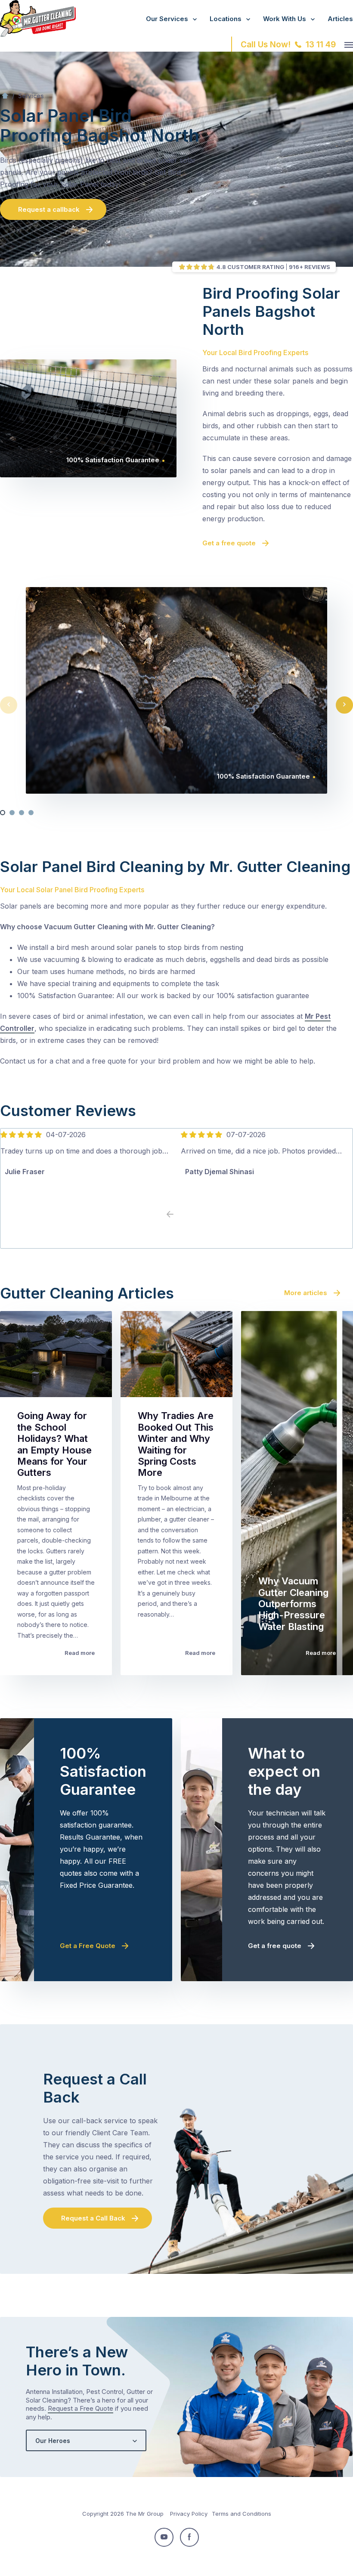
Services (31, 96)
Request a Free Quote (81, 2408)
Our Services (167, 19)
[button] (3, 813)
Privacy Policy (189, 2514)
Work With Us (285, 19)
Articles (340, 19)
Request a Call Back (93, 2218)
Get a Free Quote (88, 1946)
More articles (306, 1293)
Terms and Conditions (242, 2514)
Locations (226, 19)
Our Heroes (53, 2441)
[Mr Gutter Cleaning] (38, 34)
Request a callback (49, 209)
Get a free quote (229, 543)
